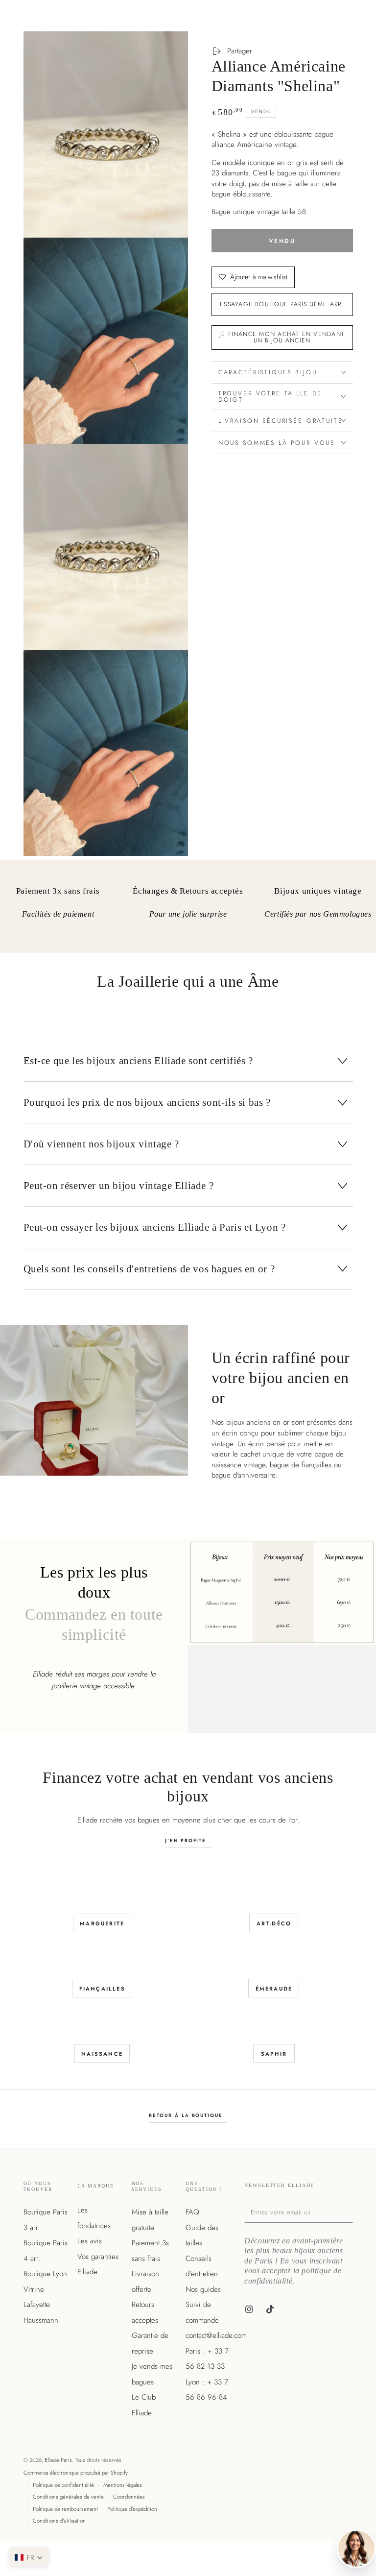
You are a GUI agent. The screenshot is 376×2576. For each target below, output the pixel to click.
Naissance (102, 2054)
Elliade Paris (58, 2460)
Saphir (274, 2054)
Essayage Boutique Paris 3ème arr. (282, 304)
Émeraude (274, 1989)
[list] (188, 910)
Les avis (90, 2241)
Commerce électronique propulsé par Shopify (76, 2473)
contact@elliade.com (216, 2335)
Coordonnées (129, 2497)
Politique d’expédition (132, 2509)
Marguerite (102, 1923)
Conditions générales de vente (68, 2497)
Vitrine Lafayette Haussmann (41, 2305)
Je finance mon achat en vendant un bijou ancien (282, 337)
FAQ (192, 2212)
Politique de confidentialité (63, 2485)
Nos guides (203, 2289)
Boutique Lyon (45, 2274)
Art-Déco (274, 1923)
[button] (29, 2557)
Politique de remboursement (65, 2509)
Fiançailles (102, 1989)
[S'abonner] (351, 2212)
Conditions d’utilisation (59, 2521)
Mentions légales (123, 2485)
